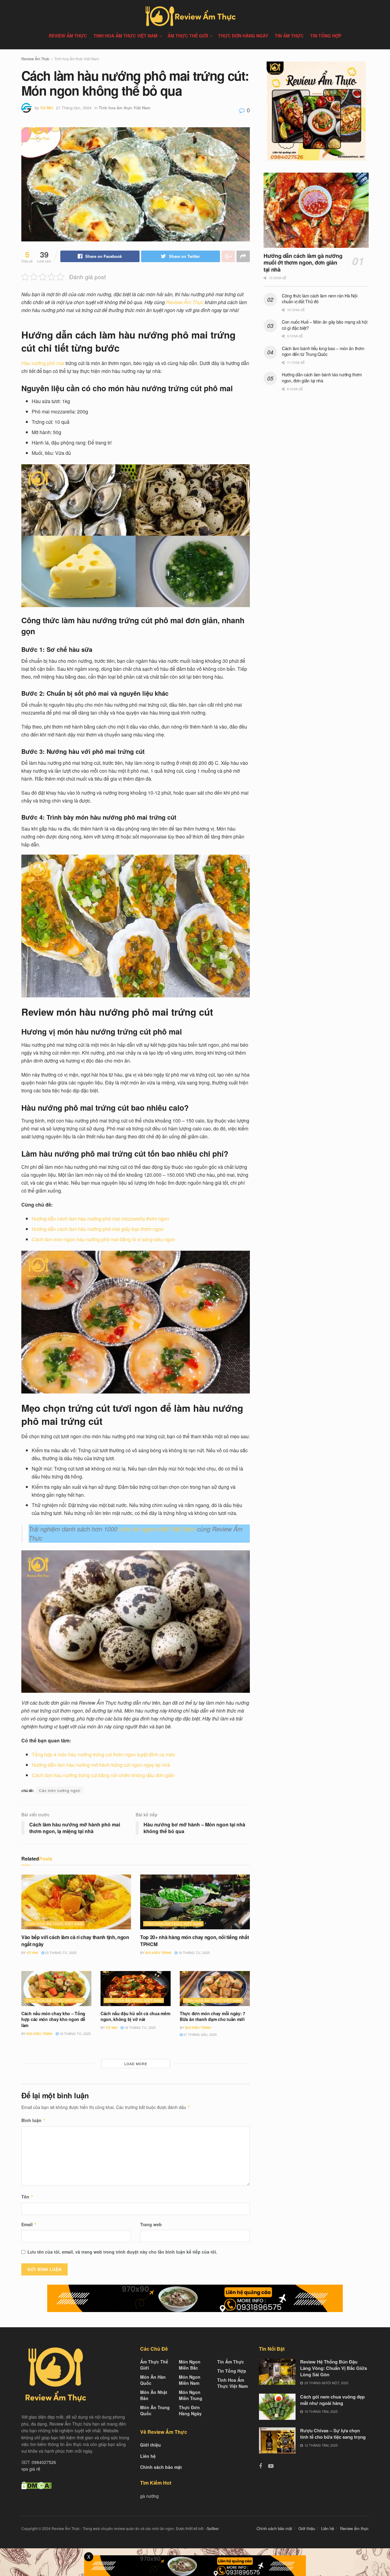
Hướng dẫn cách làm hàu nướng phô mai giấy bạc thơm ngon (98, 1229)
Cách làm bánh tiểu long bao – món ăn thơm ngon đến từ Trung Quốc (323, 351)
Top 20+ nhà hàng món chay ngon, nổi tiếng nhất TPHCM (194, 1940)
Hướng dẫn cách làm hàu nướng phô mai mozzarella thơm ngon (100, 1219)
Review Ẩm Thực (35, 59)
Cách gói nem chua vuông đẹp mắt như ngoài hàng (332, 2400)
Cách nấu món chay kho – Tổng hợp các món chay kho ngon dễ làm (53, 2019)
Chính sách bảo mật (161, 2467)
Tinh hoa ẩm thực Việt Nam (126, 36)
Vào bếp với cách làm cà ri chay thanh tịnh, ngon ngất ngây (75, 1940)
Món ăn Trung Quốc (155, 2410)
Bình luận (34, 2120)
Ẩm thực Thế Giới (188, 36)
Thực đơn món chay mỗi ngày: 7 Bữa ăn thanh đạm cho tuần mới (213, 2016)
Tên (27, 2197)
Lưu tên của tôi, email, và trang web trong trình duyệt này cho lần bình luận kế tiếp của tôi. (122, 2252)
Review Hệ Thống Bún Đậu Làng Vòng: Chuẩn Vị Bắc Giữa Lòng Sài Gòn (333, 2368)
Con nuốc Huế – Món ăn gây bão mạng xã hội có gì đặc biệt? (325, 325)
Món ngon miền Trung (191, 2395)
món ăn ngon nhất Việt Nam (157, 1529)
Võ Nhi (47, 108)
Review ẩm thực (68, 36)
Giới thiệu (151, 2445)
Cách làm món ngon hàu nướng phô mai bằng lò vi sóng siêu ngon (103, 1239)
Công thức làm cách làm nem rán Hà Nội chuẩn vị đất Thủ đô (320, 299)
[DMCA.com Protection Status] (36, 2485)
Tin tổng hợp (326, 36)
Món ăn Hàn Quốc (153, 2380)
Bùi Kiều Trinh (158, 1953)
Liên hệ (148, 2456)
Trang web (151, 2224)
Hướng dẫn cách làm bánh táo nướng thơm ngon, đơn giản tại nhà (322, 378)
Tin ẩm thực (289, 36)
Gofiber (213, 2528)
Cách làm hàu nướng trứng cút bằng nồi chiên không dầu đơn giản (103, 1775)
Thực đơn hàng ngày (243, 36)
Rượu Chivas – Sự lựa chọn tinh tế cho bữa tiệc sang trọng (333, 2434)
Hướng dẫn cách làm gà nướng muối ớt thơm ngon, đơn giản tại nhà (303, 263)
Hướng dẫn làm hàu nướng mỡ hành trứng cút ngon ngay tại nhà (101, 1765)
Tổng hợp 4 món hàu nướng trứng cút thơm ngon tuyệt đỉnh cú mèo (103, 1754)
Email (29, 2224)
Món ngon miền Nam (190, 2380)
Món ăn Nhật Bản (154, 2395)
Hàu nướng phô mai (43, 363)
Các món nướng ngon (60, 1790)
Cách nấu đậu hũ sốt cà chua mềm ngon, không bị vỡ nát (135, 2016)
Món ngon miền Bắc (190, 2365)
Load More (136, 2064)
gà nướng (149, 2496)
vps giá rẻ (31, 2469)
